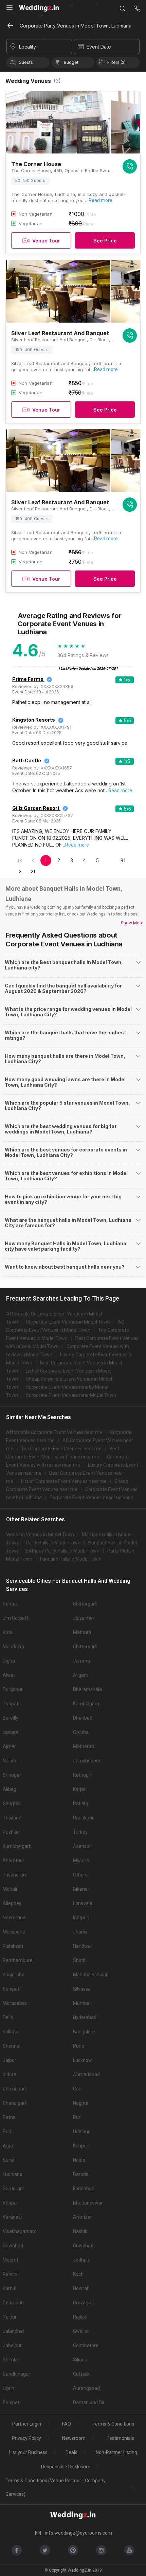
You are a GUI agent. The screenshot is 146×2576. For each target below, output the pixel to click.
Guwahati (13, 2246)
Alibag (10, 1789)
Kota (8, 1632)
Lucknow (83, 2060)
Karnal (10, 2288)
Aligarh (81, 1675)
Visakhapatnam (20, 2231)
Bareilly (11, 1718)
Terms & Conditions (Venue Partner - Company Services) (56, 2487)
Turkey (80, 1832)
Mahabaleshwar (90, 1975)
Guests (26, 62)
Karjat (79, 1789)
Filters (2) (116, 62)
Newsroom (74, 2438)
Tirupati (11, 1704)
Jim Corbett (15, 1618)
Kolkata (11, 2032)
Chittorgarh (85, 1604)
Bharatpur (14, 1861)
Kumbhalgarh (17, 1846)
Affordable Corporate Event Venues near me (54, 1432)
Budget (71, 62)
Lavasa (10, 1732)
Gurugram (14, 2189)
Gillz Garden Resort (36, 808)
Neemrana (14, 1918)
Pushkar (12, 1832)
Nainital (11, 1761)
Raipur (10, 2317)
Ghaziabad (14, 2089)
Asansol (82, 1846)
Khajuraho (14, 1975)
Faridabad (84, 2189)
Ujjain (8, 2388)
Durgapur (13, 1689)
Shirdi (79, 1960)
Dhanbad (83, 1718)
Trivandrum (15, 1875)
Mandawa (13, 1647)
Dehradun (13, 2303)
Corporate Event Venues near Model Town (71, 1395)
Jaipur (10, 2060)
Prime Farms (28, 679)
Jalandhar (14, 2331)
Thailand (12, 1818)
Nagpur (81, 2103)
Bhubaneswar (88, 2203)
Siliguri (80, 2360)
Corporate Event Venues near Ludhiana (92, 1498)
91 (123, 860)
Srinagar (12, 1775)
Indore (10, 2074)
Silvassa (82, 1989)
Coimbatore (86, 2345)
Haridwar (83, 1946)
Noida (79, 2160)
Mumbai (82, 2003)
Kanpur (81, 2146)
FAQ (67, 2424)
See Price (105, 241)
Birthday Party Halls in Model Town (63, 1551)
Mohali (10, 1889)
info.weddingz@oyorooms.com (78, 2533)
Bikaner (81, 1889)
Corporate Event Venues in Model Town (68, 1322)
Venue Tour (46, 241)
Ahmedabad (86, 2074)
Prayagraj (83, 2303)
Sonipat (11, 1989)
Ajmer (9, 1746)
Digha (9, 1661)
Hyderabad (85, 2017)
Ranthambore (18, 1960)
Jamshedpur (87, 1761)
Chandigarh (15, 2103)
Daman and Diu (89, 2402)
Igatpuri (81, 1918)
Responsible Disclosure (66, 2467)
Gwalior (81, 2331)
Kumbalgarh (86, 1704)
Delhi (8, 2017)
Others (80, 1875)
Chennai (12, 2046)
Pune (79, 2046)
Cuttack (81, 2374)
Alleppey (12, 1903)
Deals (71, 2452)
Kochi (79, 2274)
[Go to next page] (20, 871)
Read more (101, 200)
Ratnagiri (83, 1775)
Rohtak (10, 1604)
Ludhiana (13, 2174)
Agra (8, 2146)
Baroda (81, 2174)
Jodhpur (82, 2260)
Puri (77, 2117)
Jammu (81, 1661)
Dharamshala (87, 1689)
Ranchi (10, 2274)
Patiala (80, 1803)
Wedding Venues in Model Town (40, 1535)
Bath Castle (27, 760)
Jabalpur (12, 2345)
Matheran (84, 1746)
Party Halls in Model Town (53, 1543)
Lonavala (83, 1903)
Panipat (11, 2402)
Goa (77, 2089)
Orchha (81, 1732)
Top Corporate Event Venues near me (61, 1449)
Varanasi (12, 2217)
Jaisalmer (84, 1618)
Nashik (80, 2231)
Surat (9, 2160)
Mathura (82, 1632)
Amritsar (83, 2217)
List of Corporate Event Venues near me (64, 1481)
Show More (132, 923)
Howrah (81, 2288)
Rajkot (80, 2317)
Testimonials (120, 2438)
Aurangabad (86, 2388)
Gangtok (12, 1803)
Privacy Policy (26, 2438)
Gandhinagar (16, 2374)
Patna (9, 2117)
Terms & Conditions (113, 2424)
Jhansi (80, 1932)
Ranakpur (83, 1818)
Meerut (11, 2260)
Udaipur (81, 2131)
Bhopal (10, 2203)
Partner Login (27, 2424)
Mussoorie (14, 1932)
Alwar (9, 1675)
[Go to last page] (33, 871)
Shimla (10, 2360)
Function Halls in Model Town (71, 1559)
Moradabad (15, 2003)
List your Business (28, 2452)
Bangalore (84, 2032)
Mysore (81, 1861)
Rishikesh (13, 1946)
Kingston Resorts (34, 720)
